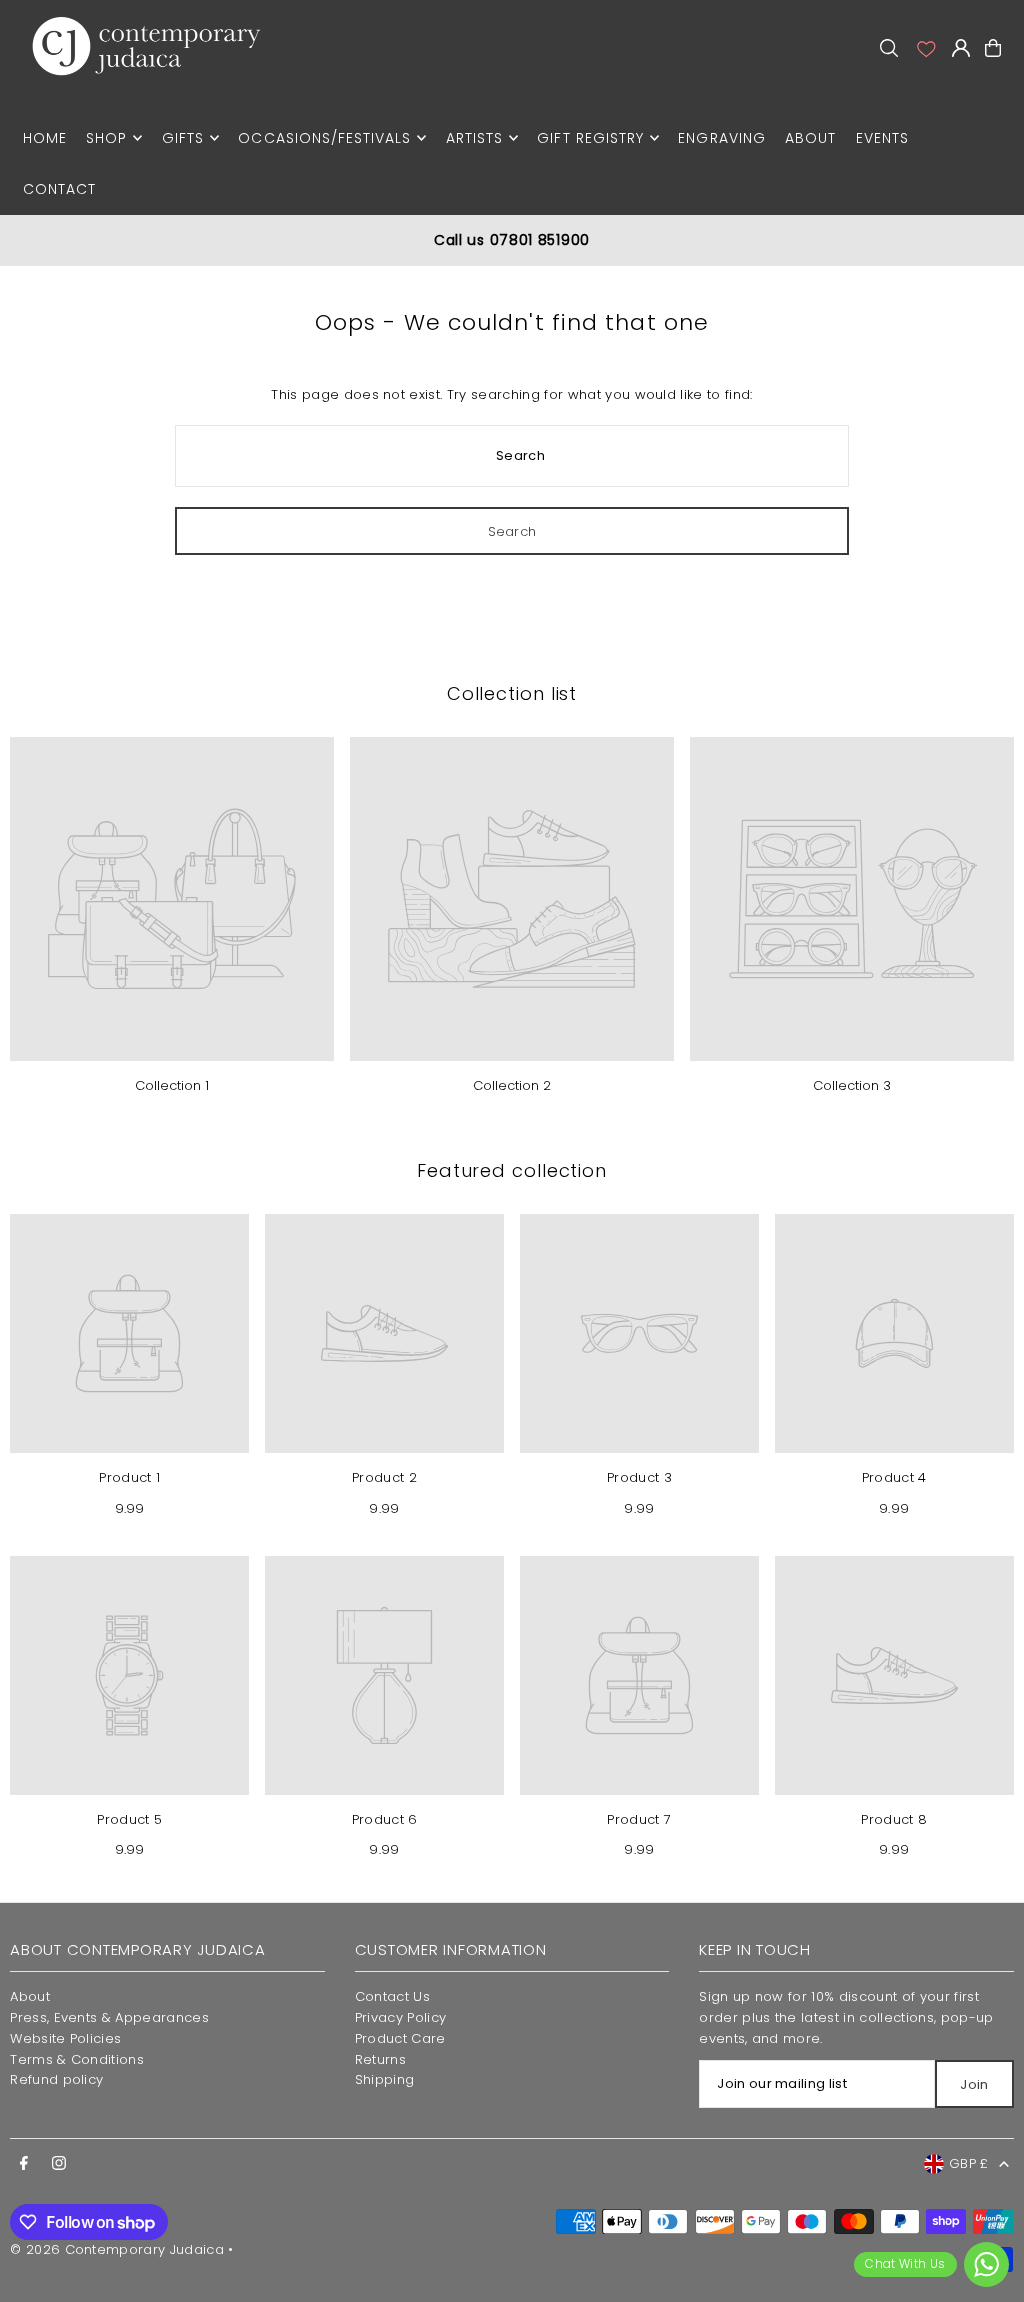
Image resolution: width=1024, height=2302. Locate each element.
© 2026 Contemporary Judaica (117, 2249)
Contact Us (392, 1996)
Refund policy (56, 2079)
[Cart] (993, 48)
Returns (380, 2059)
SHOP (106, 138)
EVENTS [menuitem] (882, 138)
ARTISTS (474, 138)
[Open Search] (889, 48)
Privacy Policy (401, 2017)
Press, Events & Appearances (109, 2017)
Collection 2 (512, 1085)
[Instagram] (59, 2164)
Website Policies (65, 2038)
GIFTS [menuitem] (183, 138)
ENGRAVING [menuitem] (721, 138)
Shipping (385, 2079)
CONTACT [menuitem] (59, 189)
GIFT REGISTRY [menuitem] (590, 138)
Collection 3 (852, 1085)
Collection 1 (172, 1085)
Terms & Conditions (77, 2059)
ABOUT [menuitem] (810, 138)
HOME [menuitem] (45, 138)
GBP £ (969, 2163)
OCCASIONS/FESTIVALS (324, 138)
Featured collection (512, 1170)
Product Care (400, 2038)
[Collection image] (172, 899)
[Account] (925, 48)
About (30, 1996)
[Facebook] (24, 2164)
